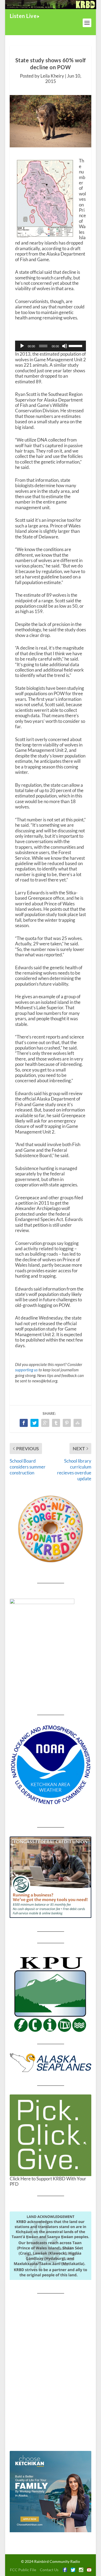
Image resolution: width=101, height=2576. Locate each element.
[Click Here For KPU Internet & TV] (51, 1993)
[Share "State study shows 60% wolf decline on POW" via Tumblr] (56, 1423)
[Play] (22, 346)
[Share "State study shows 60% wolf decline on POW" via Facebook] (24, 1423)
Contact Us (49, 2570)
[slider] (76, 345)
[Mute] (65, 346)
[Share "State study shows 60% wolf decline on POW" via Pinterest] (67, 1423)
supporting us (26, 1370)
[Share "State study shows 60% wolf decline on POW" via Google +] (45, 1423)
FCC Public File (23, 2570)
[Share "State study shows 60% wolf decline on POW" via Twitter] (34, 1423)
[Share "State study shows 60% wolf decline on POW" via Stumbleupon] (78, 1423)
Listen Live (23, 16)
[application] (51, 346)
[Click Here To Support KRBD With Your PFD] (51, 2135)
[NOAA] (51, 1765)
